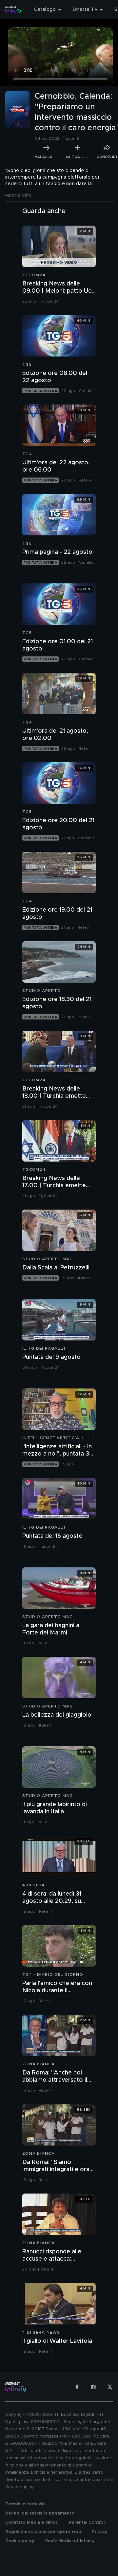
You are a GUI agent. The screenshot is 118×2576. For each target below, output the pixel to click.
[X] (110, 2387)
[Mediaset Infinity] (13, 10)
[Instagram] (93, 2387)
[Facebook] (77, 2387)
